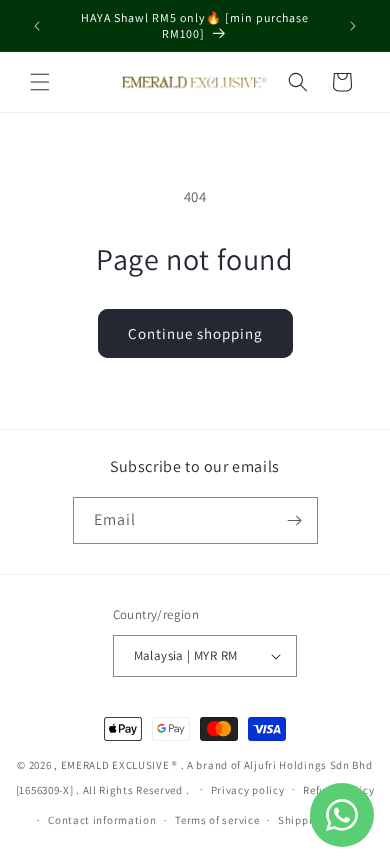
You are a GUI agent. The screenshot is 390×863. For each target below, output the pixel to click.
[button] (40, 82)
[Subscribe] (295, 520)
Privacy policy (248, 790)
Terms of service (217, 820)
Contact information (102, 820)
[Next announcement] (353, 26)
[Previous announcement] (37, 26)
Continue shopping (195, 333)
